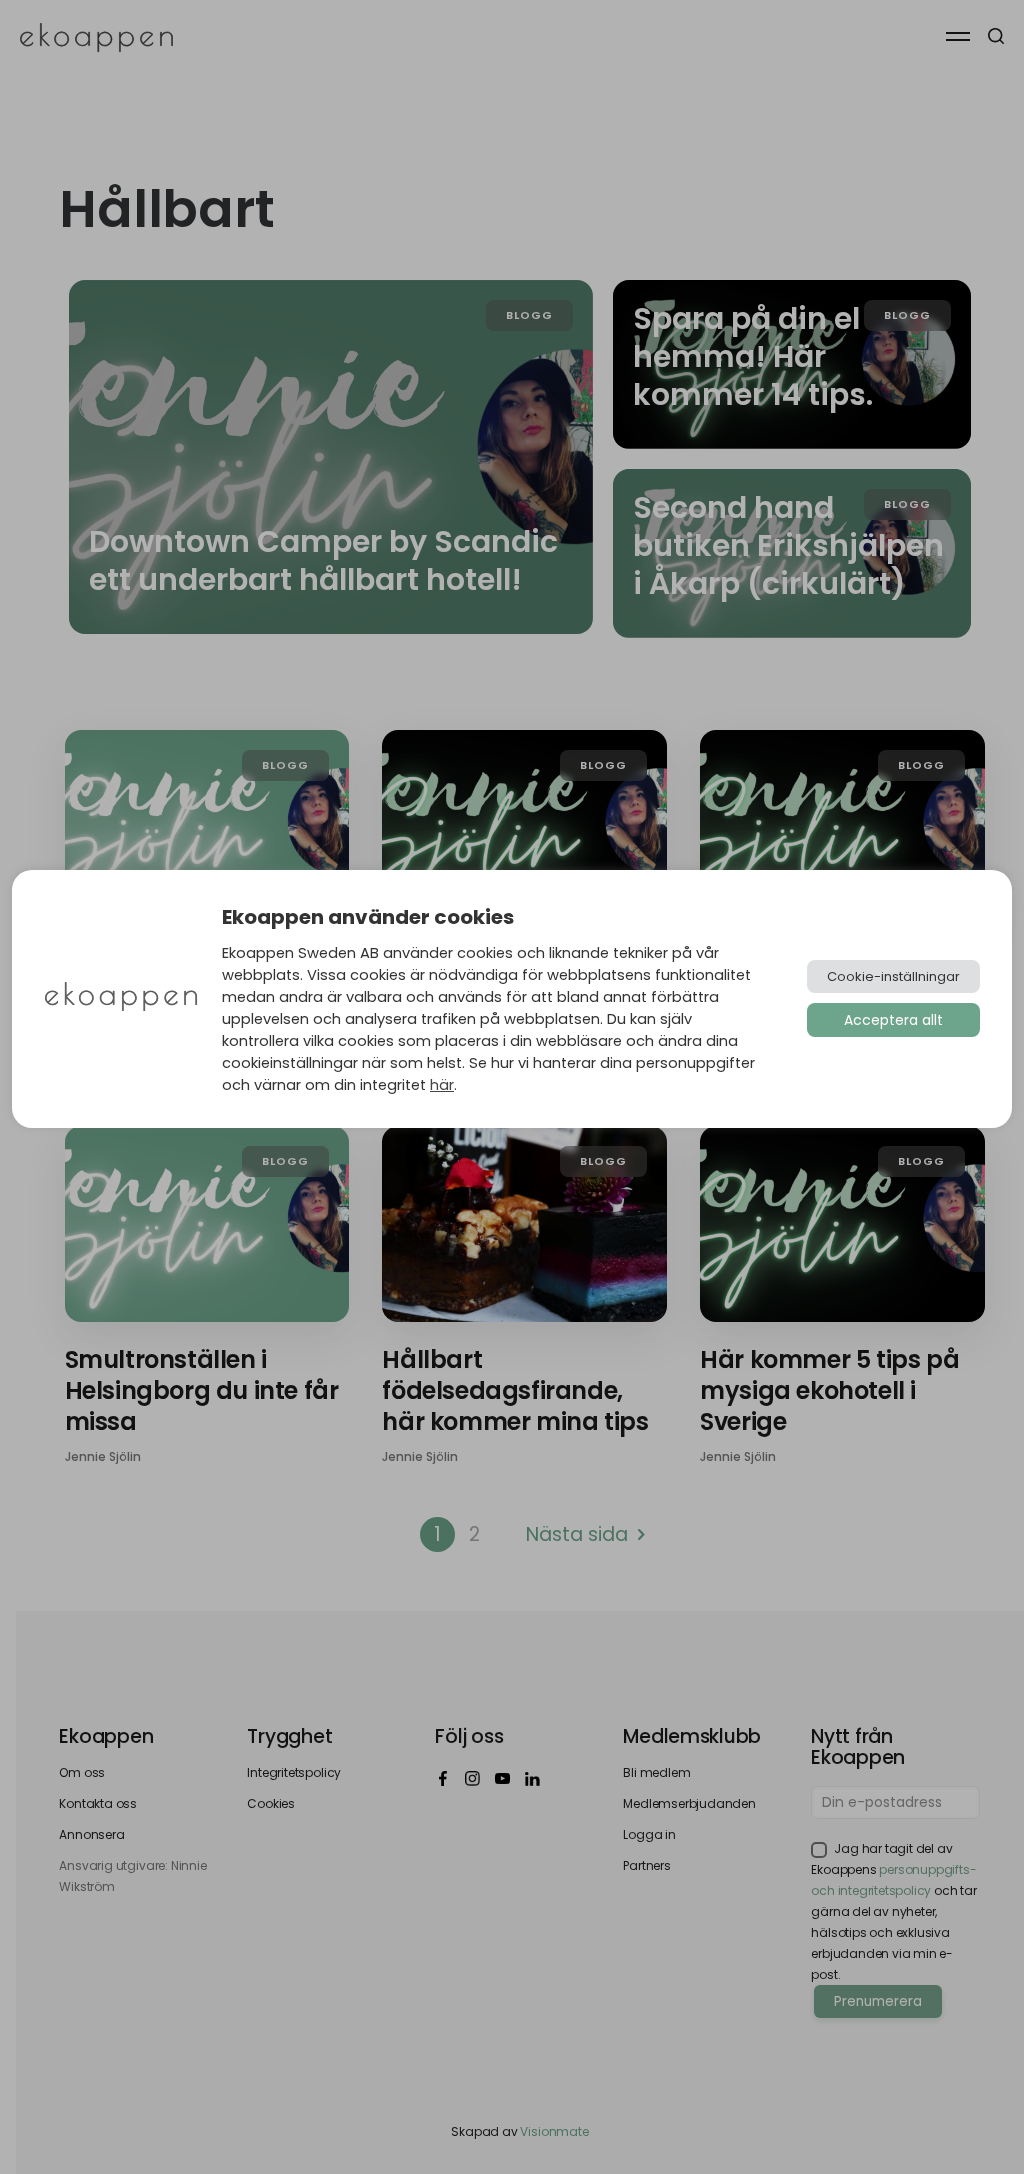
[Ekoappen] (121, 998)
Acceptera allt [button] (893, 1020)
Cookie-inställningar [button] (893, 976)
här (442, 1085)
